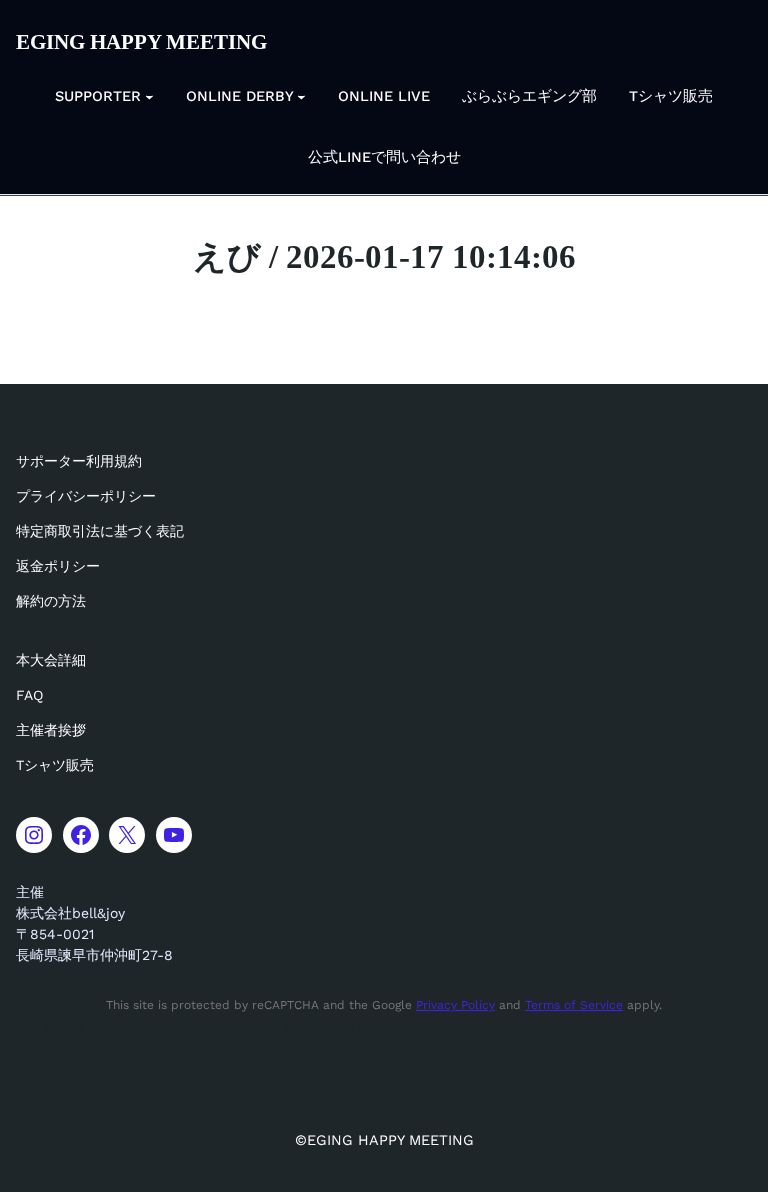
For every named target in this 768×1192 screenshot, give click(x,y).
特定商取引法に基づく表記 (100, 531)
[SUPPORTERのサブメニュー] (149, 96)
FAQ (29, 695)
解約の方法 (51, 601)
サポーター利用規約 (79, 461)
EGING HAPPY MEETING (141, 42)
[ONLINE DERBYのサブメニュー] (301, 96)
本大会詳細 (51, 660)
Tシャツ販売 (55, 765)
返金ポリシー (58, 566)
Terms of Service (574, 1005)
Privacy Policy (455, 1005)
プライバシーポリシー (86, 496)
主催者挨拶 (51, 730)
